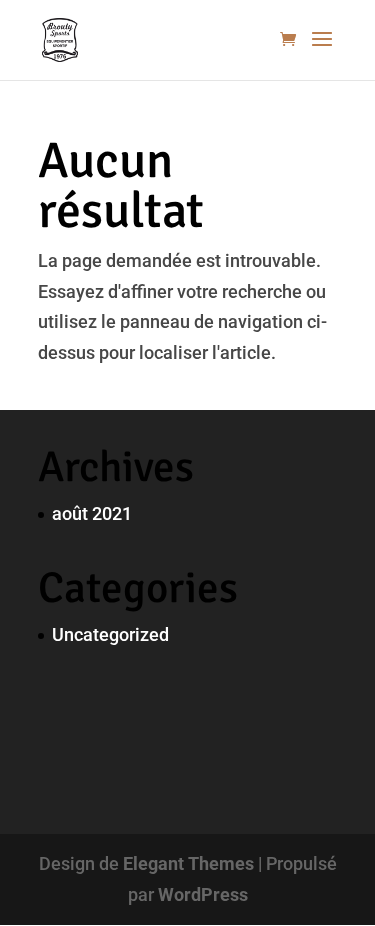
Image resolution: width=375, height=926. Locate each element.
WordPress (203, 894)
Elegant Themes (188, 863)
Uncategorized (110, 634)
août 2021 (92, 513)
